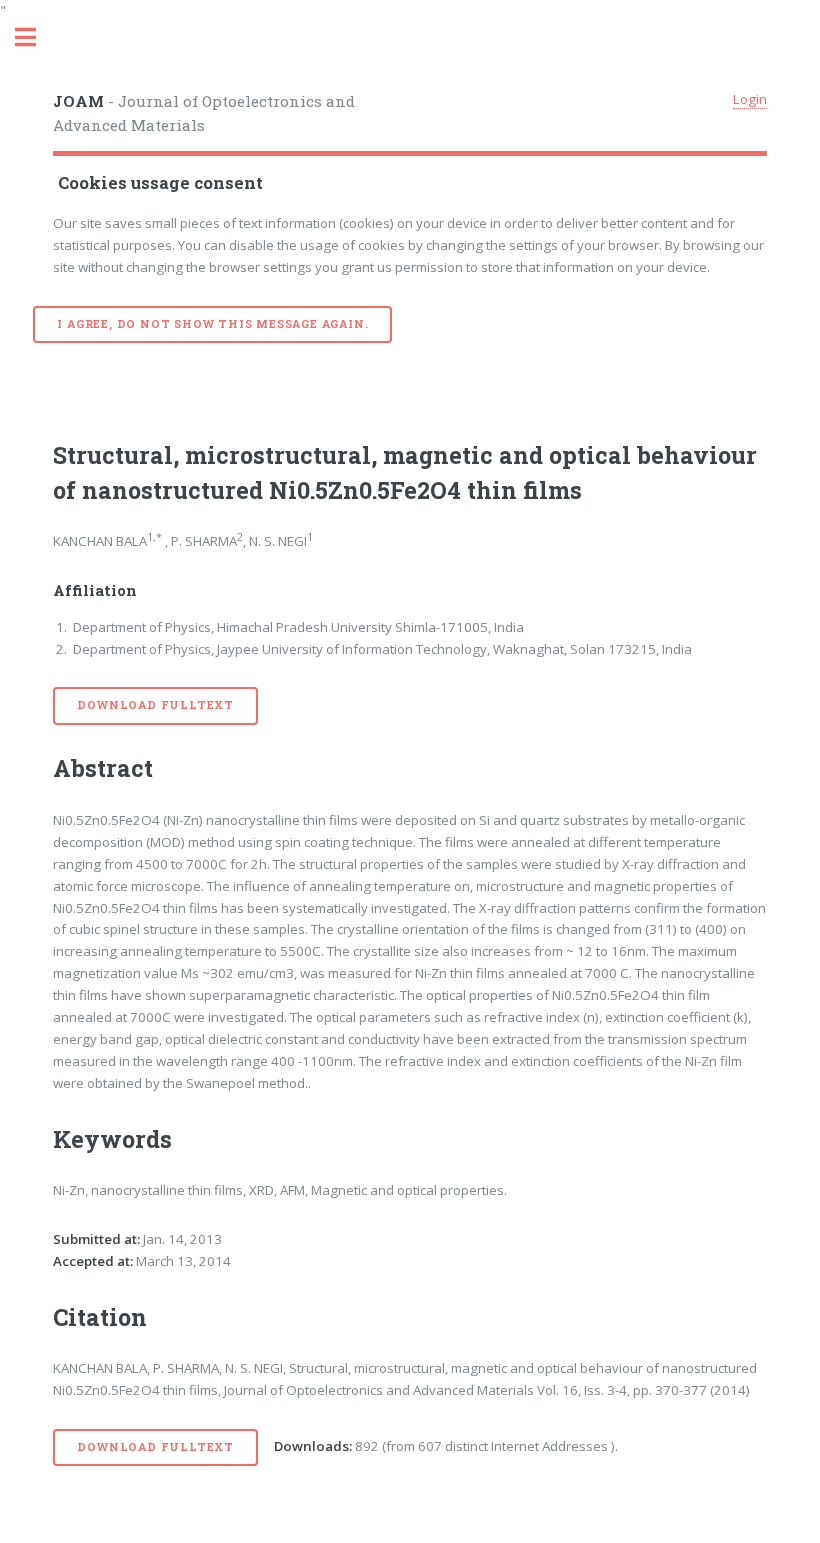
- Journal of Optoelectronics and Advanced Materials (204, 113)
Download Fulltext (155, 705)
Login (750, 99)
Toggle (36, 37)
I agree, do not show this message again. (212, 324)
